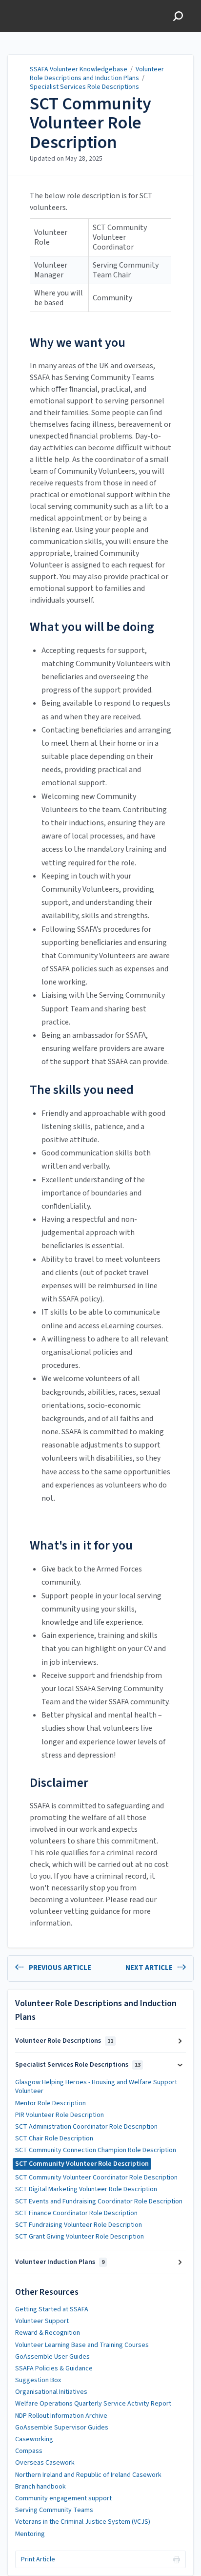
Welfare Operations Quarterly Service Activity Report (93, 2404)
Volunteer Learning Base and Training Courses (82, 2345)
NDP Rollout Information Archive (61, 2416)
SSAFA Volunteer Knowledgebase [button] (36, 10)
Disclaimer (59, 1783)
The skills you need (82, 1090)
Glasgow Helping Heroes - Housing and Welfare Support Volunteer (96, 2087)
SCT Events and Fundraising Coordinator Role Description (99, 2201)
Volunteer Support (42, 2321)
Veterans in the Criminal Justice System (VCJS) (83, 2522)
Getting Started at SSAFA (52, 2309)
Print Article (38, 2559)
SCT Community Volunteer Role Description (90, 123)
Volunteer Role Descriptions (64, 2041)
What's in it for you (81, 1545)
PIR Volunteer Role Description (60, 2115)
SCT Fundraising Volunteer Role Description (79, 2225)
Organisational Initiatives (51, 2392)
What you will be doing (92, 627)
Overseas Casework (45, 2463)
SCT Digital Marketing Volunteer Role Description (86, 2189)
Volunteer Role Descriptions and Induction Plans (97, 74)
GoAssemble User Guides (52, 2357)
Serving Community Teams (54, 2510)
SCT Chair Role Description (54, 2138)
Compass (29, 2451)
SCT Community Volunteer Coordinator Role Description (96, 2178)
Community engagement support (63, 2498)
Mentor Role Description (50, 2103)
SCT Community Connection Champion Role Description (96, 2150)
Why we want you (78, 343)
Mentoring (30, 2534)
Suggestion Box (38, 2380)
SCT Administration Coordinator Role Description (86, 2127)
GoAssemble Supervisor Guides (62, 2428)
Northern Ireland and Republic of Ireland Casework (88, 2475)
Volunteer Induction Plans (60, 2262)
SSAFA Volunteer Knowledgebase (79, 69)
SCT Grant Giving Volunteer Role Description (80, 2237)
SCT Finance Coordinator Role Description (76, 2213)
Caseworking (34, 2439)
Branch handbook (40, 2487)
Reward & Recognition (48, 2333)
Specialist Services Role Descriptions (84, 87)
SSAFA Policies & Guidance (54, 2368)
